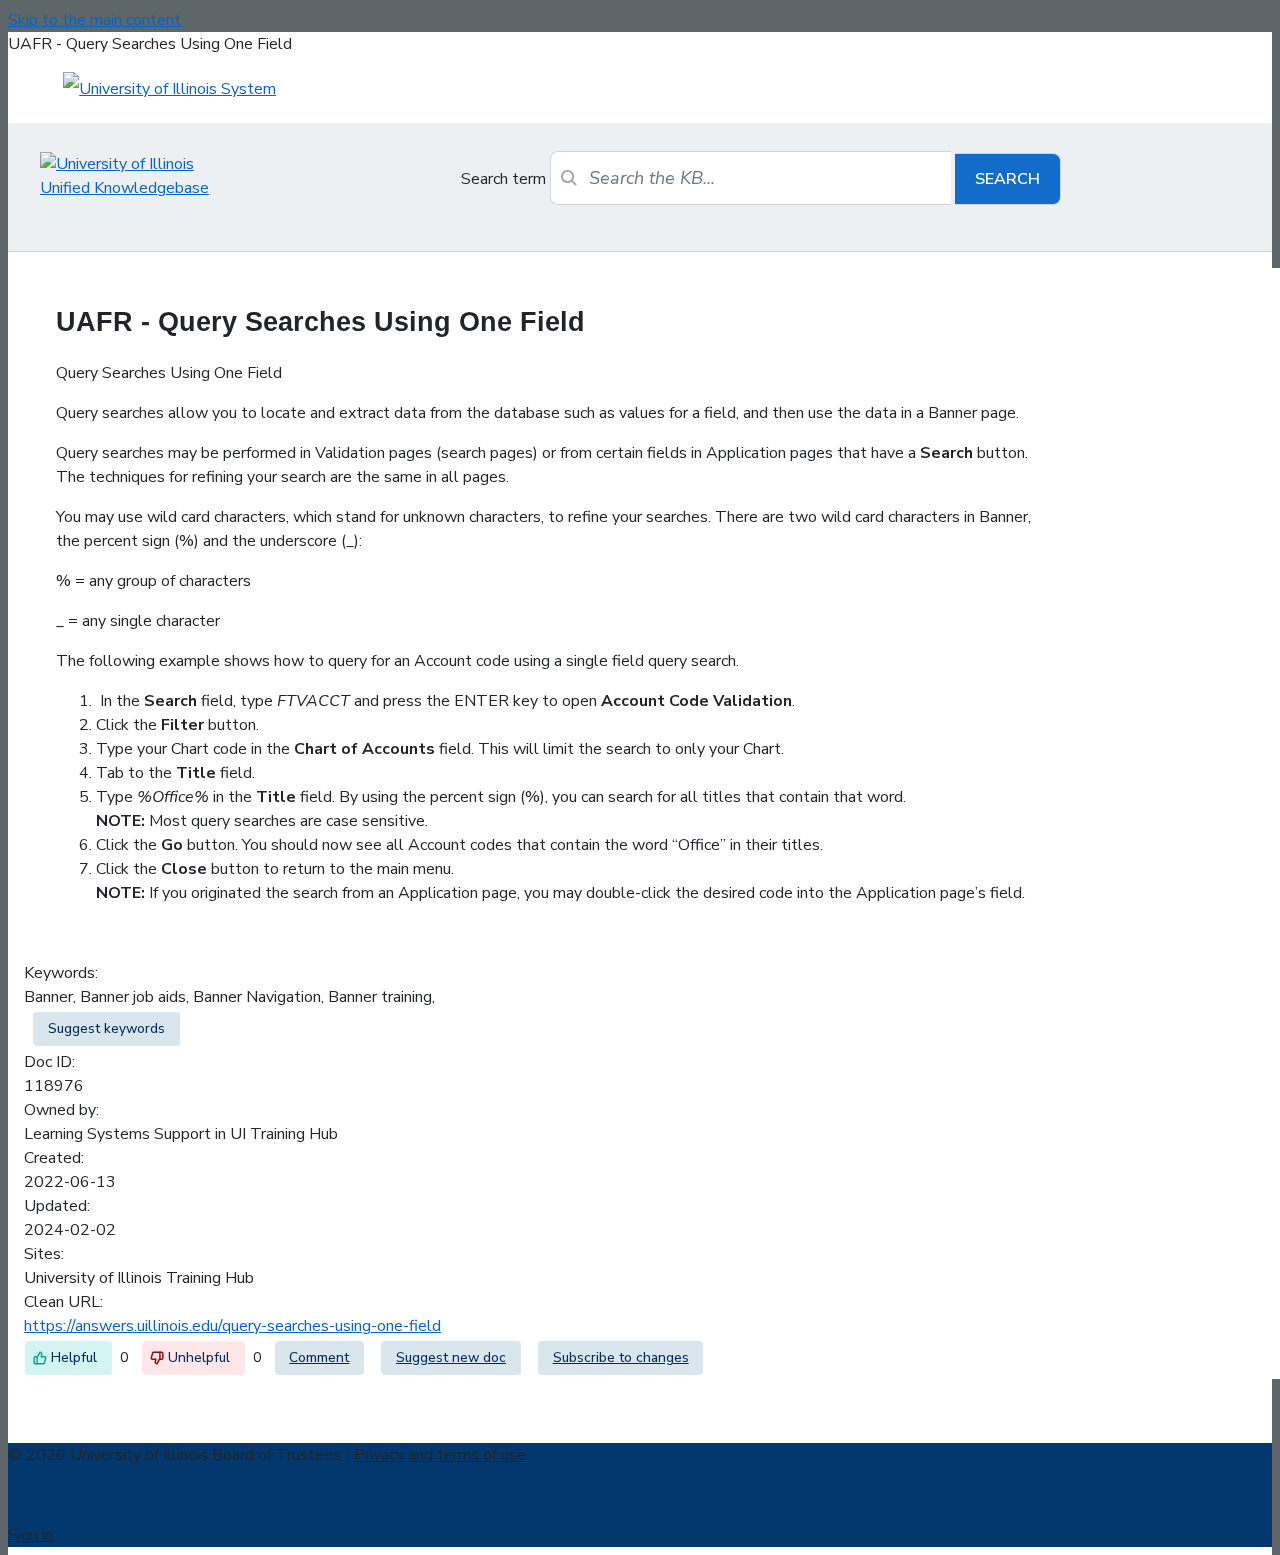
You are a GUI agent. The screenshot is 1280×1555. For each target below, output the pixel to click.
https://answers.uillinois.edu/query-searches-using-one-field (232, 1326)
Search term (503, 179)
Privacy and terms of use (440, 1455)
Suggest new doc (451, 1357)
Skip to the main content (94, 20)
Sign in (30, 1535)
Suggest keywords (106, 1028)
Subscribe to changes (621, 1357)
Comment (319, 1357)
